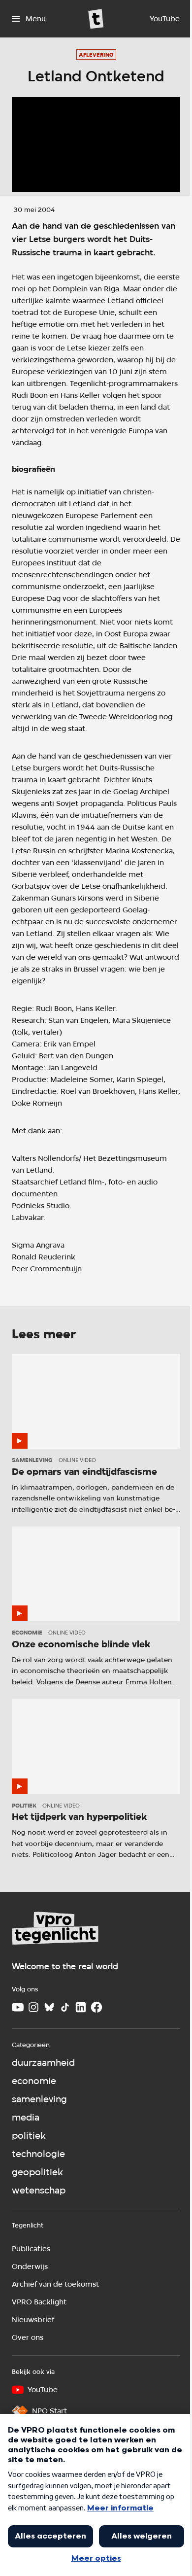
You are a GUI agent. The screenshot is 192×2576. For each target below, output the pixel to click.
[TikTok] (65, 2007)
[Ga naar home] (96, 19)
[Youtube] (18, 2007)
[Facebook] (96, 2007)
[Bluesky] (49, 2007)
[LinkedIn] (81, 2007)
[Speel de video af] (96, 144)
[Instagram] (33, 2007)
